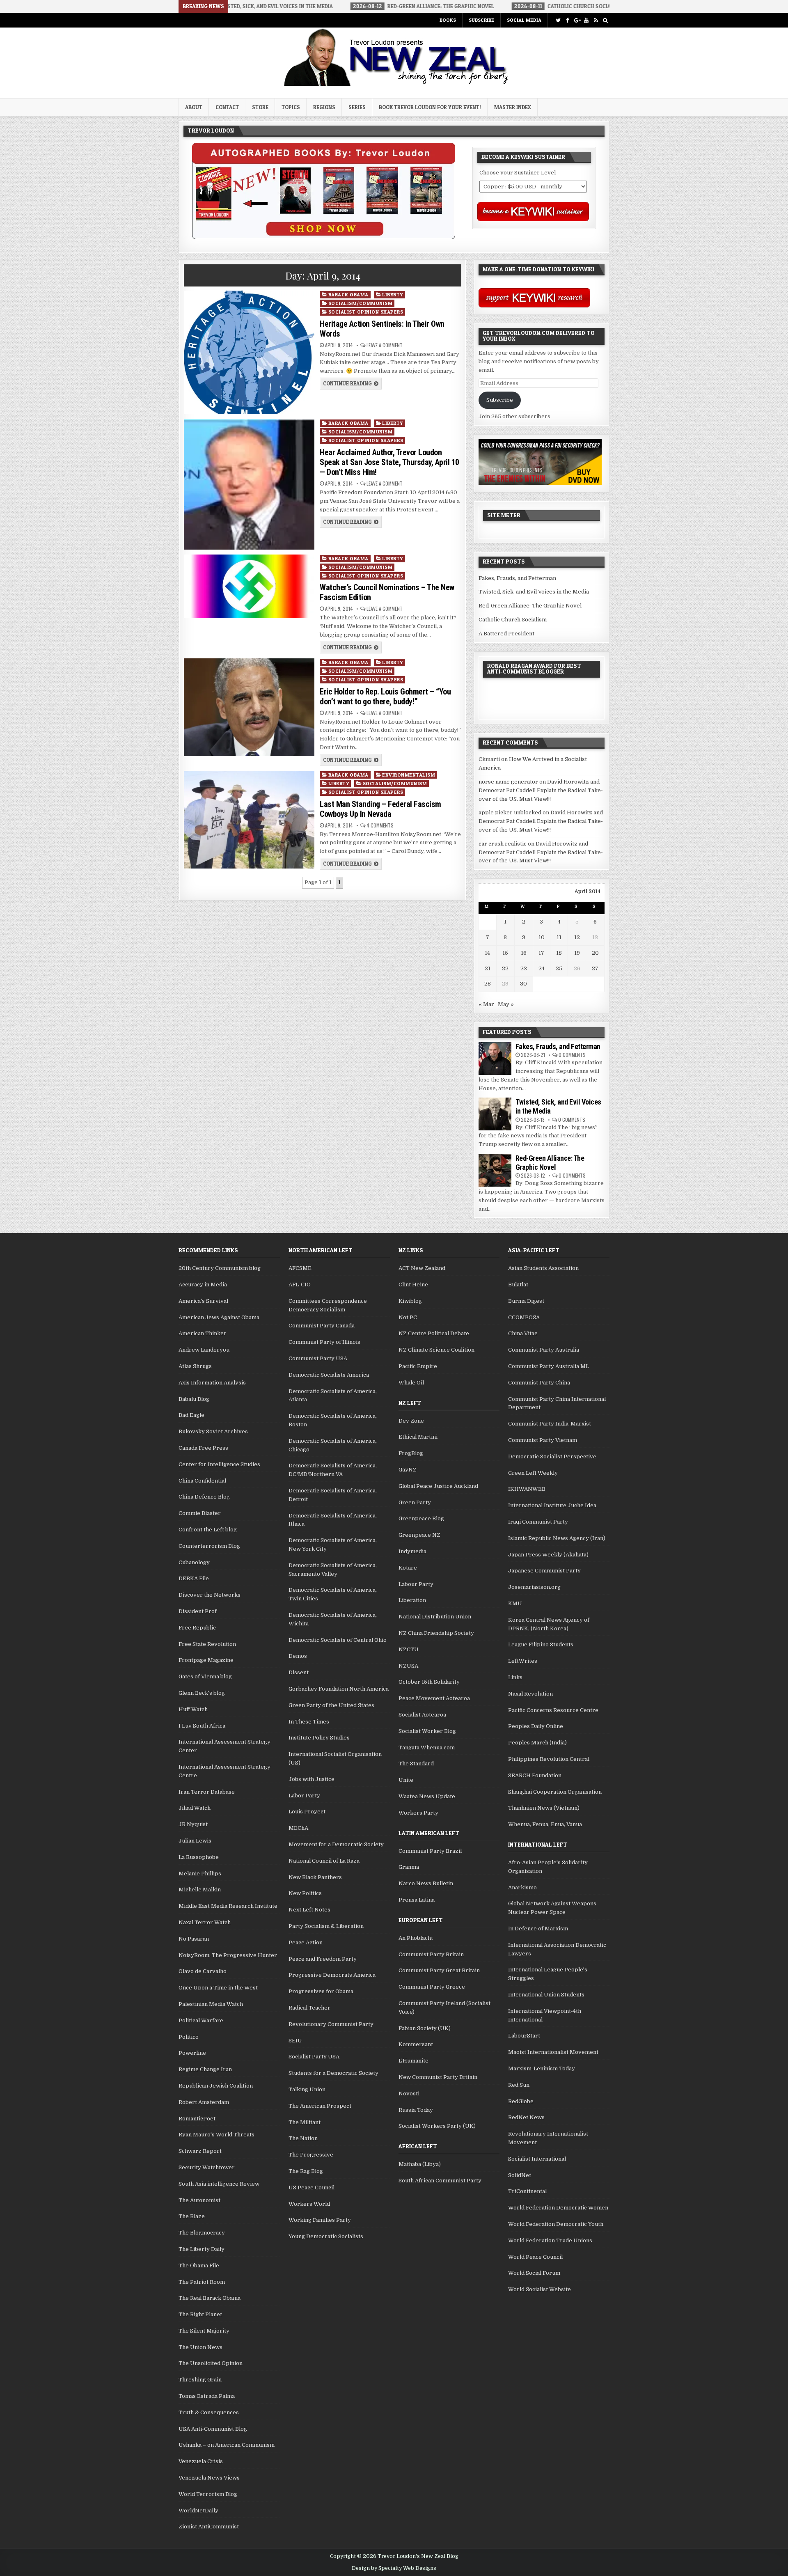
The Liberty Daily (202, 2249)
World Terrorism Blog (208, 2494)
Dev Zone (411, 1421)
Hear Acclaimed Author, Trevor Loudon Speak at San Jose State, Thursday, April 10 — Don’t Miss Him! (389, 462)
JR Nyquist (193, 1824)
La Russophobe (199, 1857)
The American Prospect (320, 2106)
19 (577, 953)
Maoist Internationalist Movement (553, 2052)
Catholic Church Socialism (513, 620)
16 (524, 953)
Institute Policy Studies (319, 1738)
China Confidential (202, 1481)
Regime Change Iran (205, 2069)
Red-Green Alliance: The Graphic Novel (530, 606)
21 (488, 968)
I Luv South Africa (202, 1726)
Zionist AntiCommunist (209, 2527)
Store (260, 107)
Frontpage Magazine (206, 1660)
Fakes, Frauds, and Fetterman (517, 578)
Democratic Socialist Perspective (552, 1456)
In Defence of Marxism (538, 1929)
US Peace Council (312, 2188)
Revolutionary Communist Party (331, 2024)
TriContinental (527, 2191)
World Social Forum (534, 2273)
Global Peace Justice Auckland (438, 1486)
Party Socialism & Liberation (326, 1926)
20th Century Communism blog (220, 1268)
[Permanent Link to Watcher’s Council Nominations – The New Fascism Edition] (249, 586)
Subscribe (481, 20)
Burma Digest (526, 1301)
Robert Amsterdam (204, 2102)
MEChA (298, 1828)
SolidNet (520, 2175)
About (194, 107)
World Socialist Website (539, 2289)
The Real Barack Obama (210, 2298)
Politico (189, 2037)
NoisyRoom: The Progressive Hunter (228, 1955)
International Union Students (546, 1995)
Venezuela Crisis (201, 2461)
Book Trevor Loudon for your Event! (430, 107)
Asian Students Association (543, 1268)
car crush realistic (503, 844)
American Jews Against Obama (219, 1317)
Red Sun (519, 2085)
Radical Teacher (309, 2008)
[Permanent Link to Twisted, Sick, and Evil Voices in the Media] (495, 1114)
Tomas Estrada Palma (207, 2396)
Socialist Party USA (314, 2057)
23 (524, 968)
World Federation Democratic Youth (556, 2224)
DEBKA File (194, 1578)
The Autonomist (199, 2200)
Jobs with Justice (312, 1779)
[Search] (605, 20)
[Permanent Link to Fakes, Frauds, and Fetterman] (495, 1059)
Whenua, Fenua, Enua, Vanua (545, 1824)
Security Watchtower (207, 2167)
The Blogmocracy (202, 2233)
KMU (515, 1603)
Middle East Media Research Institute (228, 1906)
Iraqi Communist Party (538, 1522)
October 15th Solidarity (429, 1682)
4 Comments (380, 825)
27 (595, 968)
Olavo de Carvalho (203, 1971)
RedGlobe (521, 2101)
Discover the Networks (210, 1595)
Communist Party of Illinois (324, 1342)
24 (542, 968)
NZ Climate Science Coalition (436, 1350)
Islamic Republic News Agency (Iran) (557, 1538)
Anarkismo (522, 1887)
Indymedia (412, 1551)
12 (577, 937)
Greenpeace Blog (421, 1518)
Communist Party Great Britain (439, 1970)
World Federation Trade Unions (550, 2240)
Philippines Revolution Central (549, 1759)
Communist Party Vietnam (543, 1440)
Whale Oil (411, 1383)
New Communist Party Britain (438, 2077)
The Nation (303, 2138)
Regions (324, 107)
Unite (406, 1780)
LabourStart (524, 2036)
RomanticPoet (197, 2119)
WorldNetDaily (198, 2511)
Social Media (524, 20)
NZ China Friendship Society (436, 1633)
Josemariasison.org (534, 1587)
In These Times (309, 1722)
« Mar (486, 1004)
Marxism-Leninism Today (542, 2068)
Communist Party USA (318, 1358)
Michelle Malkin (200, 1890)
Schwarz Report (200, 2151)
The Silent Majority (204, 2331)
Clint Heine (413, 1285)
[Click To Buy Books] (324, 237)
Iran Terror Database (207, 1792)
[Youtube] (586, 20)
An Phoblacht (416, 1938)
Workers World (309, 2204)
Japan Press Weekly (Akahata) (548, 1555)
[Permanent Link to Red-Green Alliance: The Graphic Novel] (495, 1170)
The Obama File (199, 2265)
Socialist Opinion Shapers (366, 312)
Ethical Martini (418, 1437)
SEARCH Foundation (535, 1775)
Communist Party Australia (544, 1350)
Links (515, 1677)
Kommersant (416, 2044)
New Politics (305, 1893)
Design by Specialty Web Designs (394, 2568)
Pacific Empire (418, 1366)
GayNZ (408, 1470)
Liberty (393, 294)
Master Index (513, 107)
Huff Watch (193, 1709)
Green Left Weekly (533, 1473)
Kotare (408, 1568)
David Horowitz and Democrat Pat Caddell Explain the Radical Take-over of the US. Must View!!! (541, 790)
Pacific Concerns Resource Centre (553, 1710)
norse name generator (508, 782)
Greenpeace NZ (419, 1535)
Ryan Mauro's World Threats (216, 2135)
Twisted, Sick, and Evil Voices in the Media (534, 592)
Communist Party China (539, 1383)
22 (505, 968)
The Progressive (311, 2155)
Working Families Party (320, 2220)
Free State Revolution (207, 1644)
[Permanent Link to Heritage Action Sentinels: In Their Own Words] (249, 352)
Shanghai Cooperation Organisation (555, 1792)
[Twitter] (558, 20)
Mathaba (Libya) (420, 2164)
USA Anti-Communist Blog (213, 2429)
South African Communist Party (440, 2181)
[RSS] (596, 20)
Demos (298, 1656)
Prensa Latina (417, 1900)
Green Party (415, 1502)
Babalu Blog (194, 1399)
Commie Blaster (200, 1513)
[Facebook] (567, 20)
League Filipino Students (541, 1644)
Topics (291, 107)
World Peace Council (535, 2257)
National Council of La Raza (324, 1861)
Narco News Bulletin (426, 1883)
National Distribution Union (435, 1617)
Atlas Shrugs (195, 1366)
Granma (409, 1867)
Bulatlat (518, 1285)
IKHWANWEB (527, 1489)
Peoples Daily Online (536, 1726)
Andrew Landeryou (204, 1350)
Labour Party (416, 1584)
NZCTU (409, 1649)
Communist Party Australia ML (549, 1366)
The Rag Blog (306, 2171)
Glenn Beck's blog (202, 1693)
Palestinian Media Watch (211, 2004)
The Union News (200, 2347)
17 (541, 953)
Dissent (299, 1672)
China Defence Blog (204, 1497)
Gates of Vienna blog (205, 1676)
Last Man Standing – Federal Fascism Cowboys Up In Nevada (380, 809)
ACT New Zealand (422, 1268)
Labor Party (304, 1796)
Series (357, 107)
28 (488, 984)
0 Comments (572, 1055)
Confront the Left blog (208, 1530)
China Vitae (523, 1333)
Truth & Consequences (209, 2412)
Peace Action (306, 1942)
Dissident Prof (198, 1611)
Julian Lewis (195, 1841)
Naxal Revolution (530, 1694)
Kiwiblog (410, 1301)
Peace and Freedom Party (323, 1959)
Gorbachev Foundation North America (339, 1689)
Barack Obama (348, 294)
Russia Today (416, 2110)
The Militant (305, 2122)
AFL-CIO (300, 1285)
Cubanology (194, 1562)
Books (448, 20)
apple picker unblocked (510, 812)
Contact (227, 107)
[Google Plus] (577, 20)
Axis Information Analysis (212, 1383)
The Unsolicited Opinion (211, 2363)
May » (506, 1004)
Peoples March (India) (537, 1743)
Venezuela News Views (209, 2478)
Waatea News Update (427, 1796)
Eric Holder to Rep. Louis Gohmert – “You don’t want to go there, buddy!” (385, 697)
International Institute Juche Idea (552, 1505)
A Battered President (506, 634)
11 (559, 937)
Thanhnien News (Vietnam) (544, 1808)
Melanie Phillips (200, 1874)
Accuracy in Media (203, 1285)
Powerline (192, 2053)
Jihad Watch (195, 1808)
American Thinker (203, 1333)
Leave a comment (385, 345)
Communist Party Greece (432, 1987)
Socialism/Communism (361, 303)
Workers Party (418, 1813)
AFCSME (300, 1268)
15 (505, 953)
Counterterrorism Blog (209, 1546)
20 (595, 953)
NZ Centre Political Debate (434, 1333)
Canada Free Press (203, 1448)
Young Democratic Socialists (326, 2236)
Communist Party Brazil (430, 1851)
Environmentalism (409, 775)
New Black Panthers (315, 1877)
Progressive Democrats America (332, 1975)
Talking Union (307, 2089)
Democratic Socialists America (329, 1375)
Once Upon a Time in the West (218, 1988)
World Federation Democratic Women (558, 2208)
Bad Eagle (191, 1415)
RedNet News (526, 2117)
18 (559, 953)
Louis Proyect (307, 1812)
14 (487, 953)
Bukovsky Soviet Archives (213, 1431)
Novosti (409, 2094)
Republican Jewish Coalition (216, 2086)
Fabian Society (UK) (425, 2028)
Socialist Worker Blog (427, 1731)
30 (523, 984)
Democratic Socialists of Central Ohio (338, 1640)
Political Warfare (201, 2020)
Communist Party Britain (431, 1954)
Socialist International (537, 2159)
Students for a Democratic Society (333, 2073)
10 (542, 937)
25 (559, 968)
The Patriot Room (202, 2282)
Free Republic (197, 1628)
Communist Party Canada (322, 1326)
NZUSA (408, 1666)
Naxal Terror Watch (205, 1922)
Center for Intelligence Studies (219, 1464)
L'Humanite (413, 2061)
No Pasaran (194, 1939)
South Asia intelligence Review (219, 2184)
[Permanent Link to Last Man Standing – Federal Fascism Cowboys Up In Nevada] (249, 820)
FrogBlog (411, 1453)
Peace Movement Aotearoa (434, 1698)
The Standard (416, 1764)
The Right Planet (200, 2314)
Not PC (408, 1317)
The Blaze (192, 2216)
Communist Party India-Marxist (550, 1424)
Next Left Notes (309, 1910)
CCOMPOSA (524, 1317)
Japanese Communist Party (544, 1571)
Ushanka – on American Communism (227, 2445)
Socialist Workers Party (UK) (437, 2126)
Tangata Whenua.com (427, 1748)
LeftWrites (523, 1661)
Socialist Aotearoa (422, 1715)
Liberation (412, 1600)
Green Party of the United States (331, 1705)
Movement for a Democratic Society (336, 1844)
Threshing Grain (200, 2380)
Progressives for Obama (321, 1991)
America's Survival (203, 1301)
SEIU (295, 2041)
